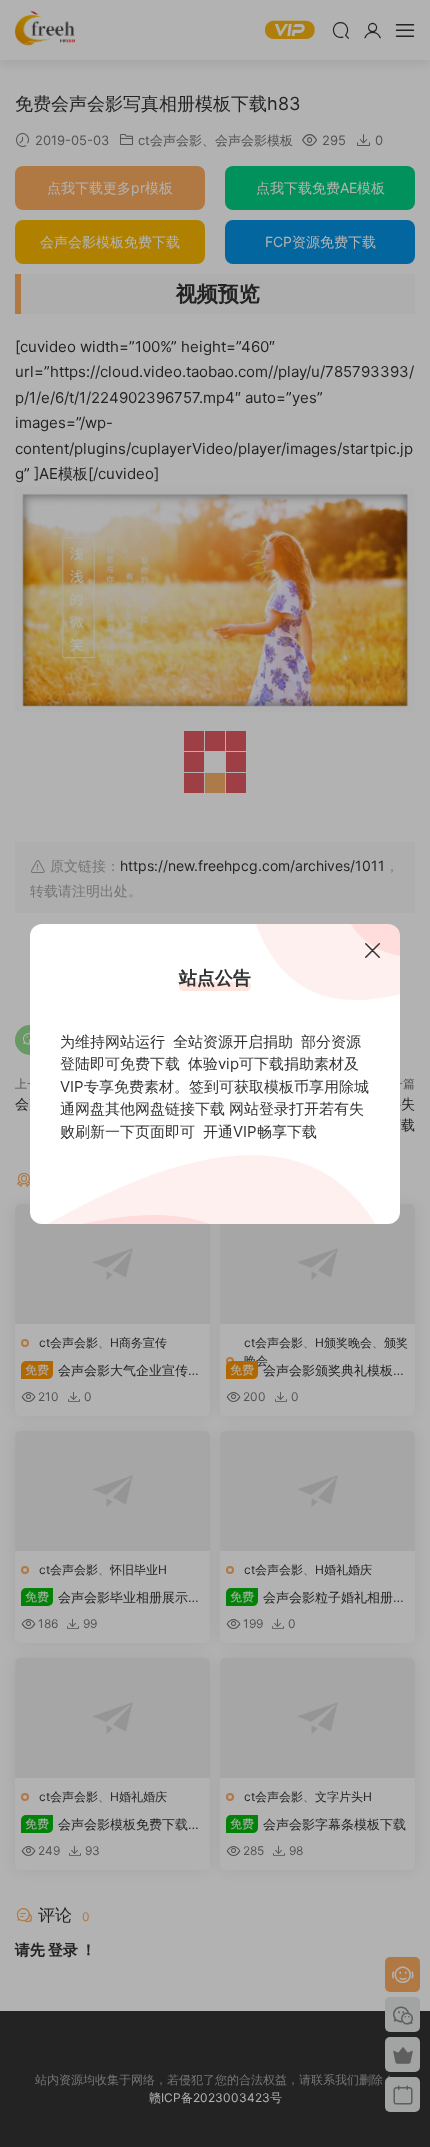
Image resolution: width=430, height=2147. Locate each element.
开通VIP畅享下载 (260, 1131)
